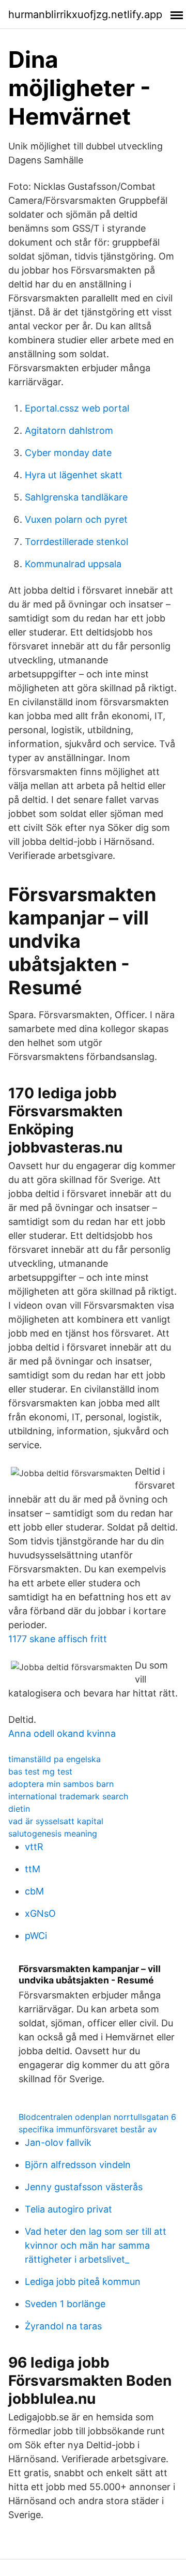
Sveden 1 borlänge (65, 2304)
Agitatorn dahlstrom (69, 430)
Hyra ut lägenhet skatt (74, 475)
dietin (19, 1809)
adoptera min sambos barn (61, 1784)
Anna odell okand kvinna (62, 1733)
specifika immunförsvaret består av (88, 2129)
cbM (34, 1891)
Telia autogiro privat (68, 2209)
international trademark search (68, 1796)
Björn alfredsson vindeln (78, 2165)
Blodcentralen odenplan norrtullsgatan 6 (97, 2117)
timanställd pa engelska (55, 1759)
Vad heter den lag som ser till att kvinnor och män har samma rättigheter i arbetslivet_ (96, 2245)
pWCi (36, 1936)
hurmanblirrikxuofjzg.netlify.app (85, 14)
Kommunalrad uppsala (73, 564)
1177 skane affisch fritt (58, 1639)
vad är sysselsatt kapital (56, 1821)
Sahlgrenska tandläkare (76, 497)
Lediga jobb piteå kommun (83, 2282)
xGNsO (40, 1913)
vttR (34, 1847)
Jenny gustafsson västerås (84, 2187)
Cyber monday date (68, 453)
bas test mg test (40, 1771)
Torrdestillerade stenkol (76, 542)
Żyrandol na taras (63, 2326)
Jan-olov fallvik (58, 2142)
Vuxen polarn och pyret (76, 519)
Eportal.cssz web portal (77, 408)
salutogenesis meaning (53, 1833)
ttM (33, 1869)
